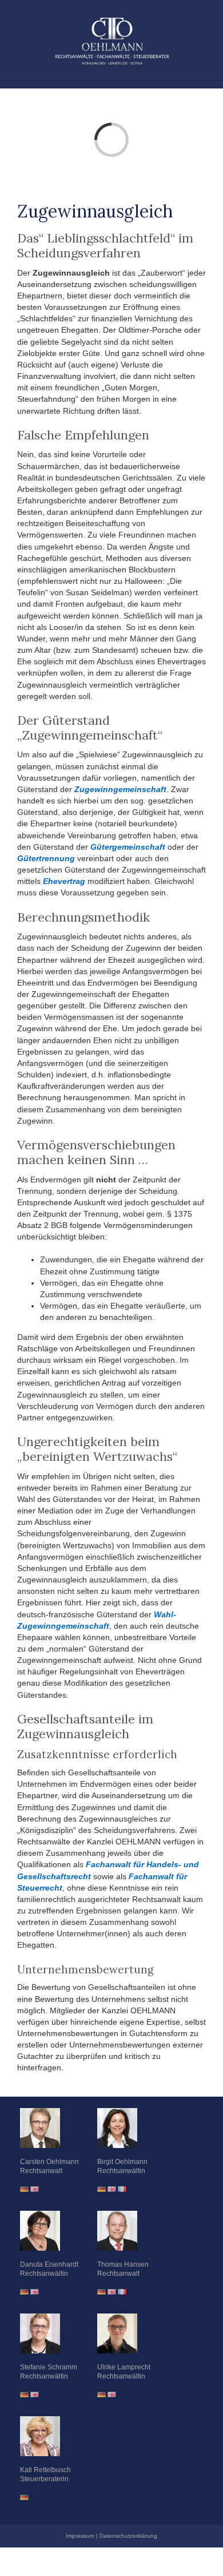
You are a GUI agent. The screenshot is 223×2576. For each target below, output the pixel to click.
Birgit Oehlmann (122, 2162)
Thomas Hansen (123, 2264)
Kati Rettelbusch (45, 2470)
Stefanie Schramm (49, 2367)
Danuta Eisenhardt (49, 2264)
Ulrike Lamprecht (124, 2367)
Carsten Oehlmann (49, 2162)
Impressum (80, 2536)
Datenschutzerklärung (128, 2536)
